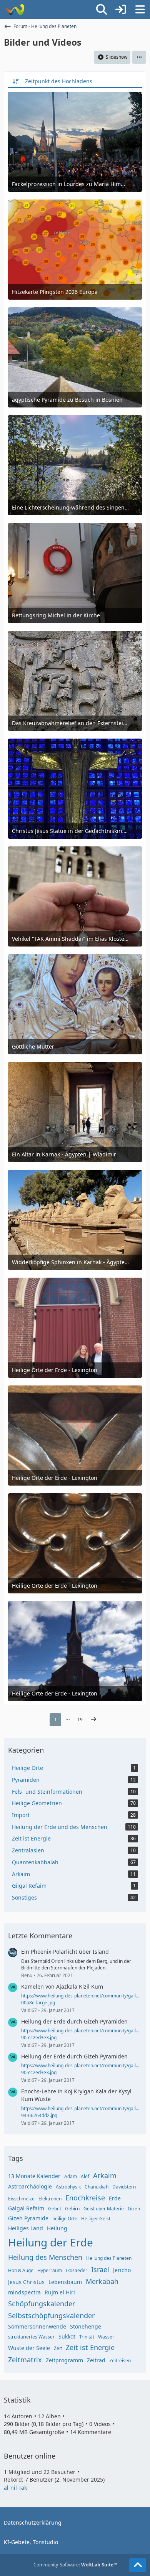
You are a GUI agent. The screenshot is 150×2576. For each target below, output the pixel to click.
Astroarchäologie (30, 2186)
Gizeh (134, 2209)
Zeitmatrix (25, 2360)
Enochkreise (85, 2198)
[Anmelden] (121, 10)
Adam (71, 2176)
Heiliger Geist (96, 2219)
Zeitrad (96, 2360)
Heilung (57, 2228)
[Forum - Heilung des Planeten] (14, 10)
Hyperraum (50, 2270)
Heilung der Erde (51, 2242)
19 (80, 1719)
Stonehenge (86, 2326)
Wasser (106, 2337)
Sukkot (67, 2336)
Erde (115, 2198)
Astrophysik (68, 2187)
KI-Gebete (17, 2542)
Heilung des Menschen (45, 2257)
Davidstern (124, 2187)
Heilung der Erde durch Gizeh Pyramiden (74, 2021)
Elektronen (50, 2199)
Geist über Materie (104, 2209)
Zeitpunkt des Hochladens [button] (59, 81)
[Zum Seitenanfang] (138, 2565)
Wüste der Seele (29, 2348)
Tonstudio (45, 2542)
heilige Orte (65, 2219)
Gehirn (72, 2209)
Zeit (58, 2348)
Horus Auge (21, 2270)
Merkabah (102, 2281)
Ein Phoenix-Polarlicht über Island (65, 1952)
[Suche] (102, 10)
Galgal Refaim (26, 2208)
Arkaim (105, 2175)
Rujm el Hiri (60, 2292)
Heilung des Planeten (109, 2258)
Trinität (87, 2337)
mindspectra (24, 2292)
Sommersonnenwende (37, 2326)
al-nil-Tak (15, 2488)
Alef (85, 2176)
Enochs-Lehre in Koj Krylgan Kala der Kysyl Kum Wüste (76, 2095)
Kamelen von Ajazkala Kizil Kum (62, 1986)
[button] (139, 57)
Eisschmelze (21, 2199)
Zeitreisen (120, 2361)
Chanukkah (97, 2187)
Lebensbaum (65, 2282)
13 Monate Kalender (34, 2176)
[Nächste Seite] (93, 1720)
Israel (100, 2269)
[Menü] (140, 10)
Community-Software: (75, 2565)
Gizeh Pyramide (28, 2218)
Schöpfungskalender (42, 2304)
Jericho (122, 2270)
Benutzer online (30, 2456)
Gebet (55, 2209)
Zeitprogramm (64, 2360)
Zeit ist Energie (90, 2347)
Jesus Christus (26, 2282)
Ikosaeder (77, 2270)
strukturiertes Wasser (31, 2337)
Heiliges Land (26, 2228)
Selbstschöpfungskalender (51, 2315)
